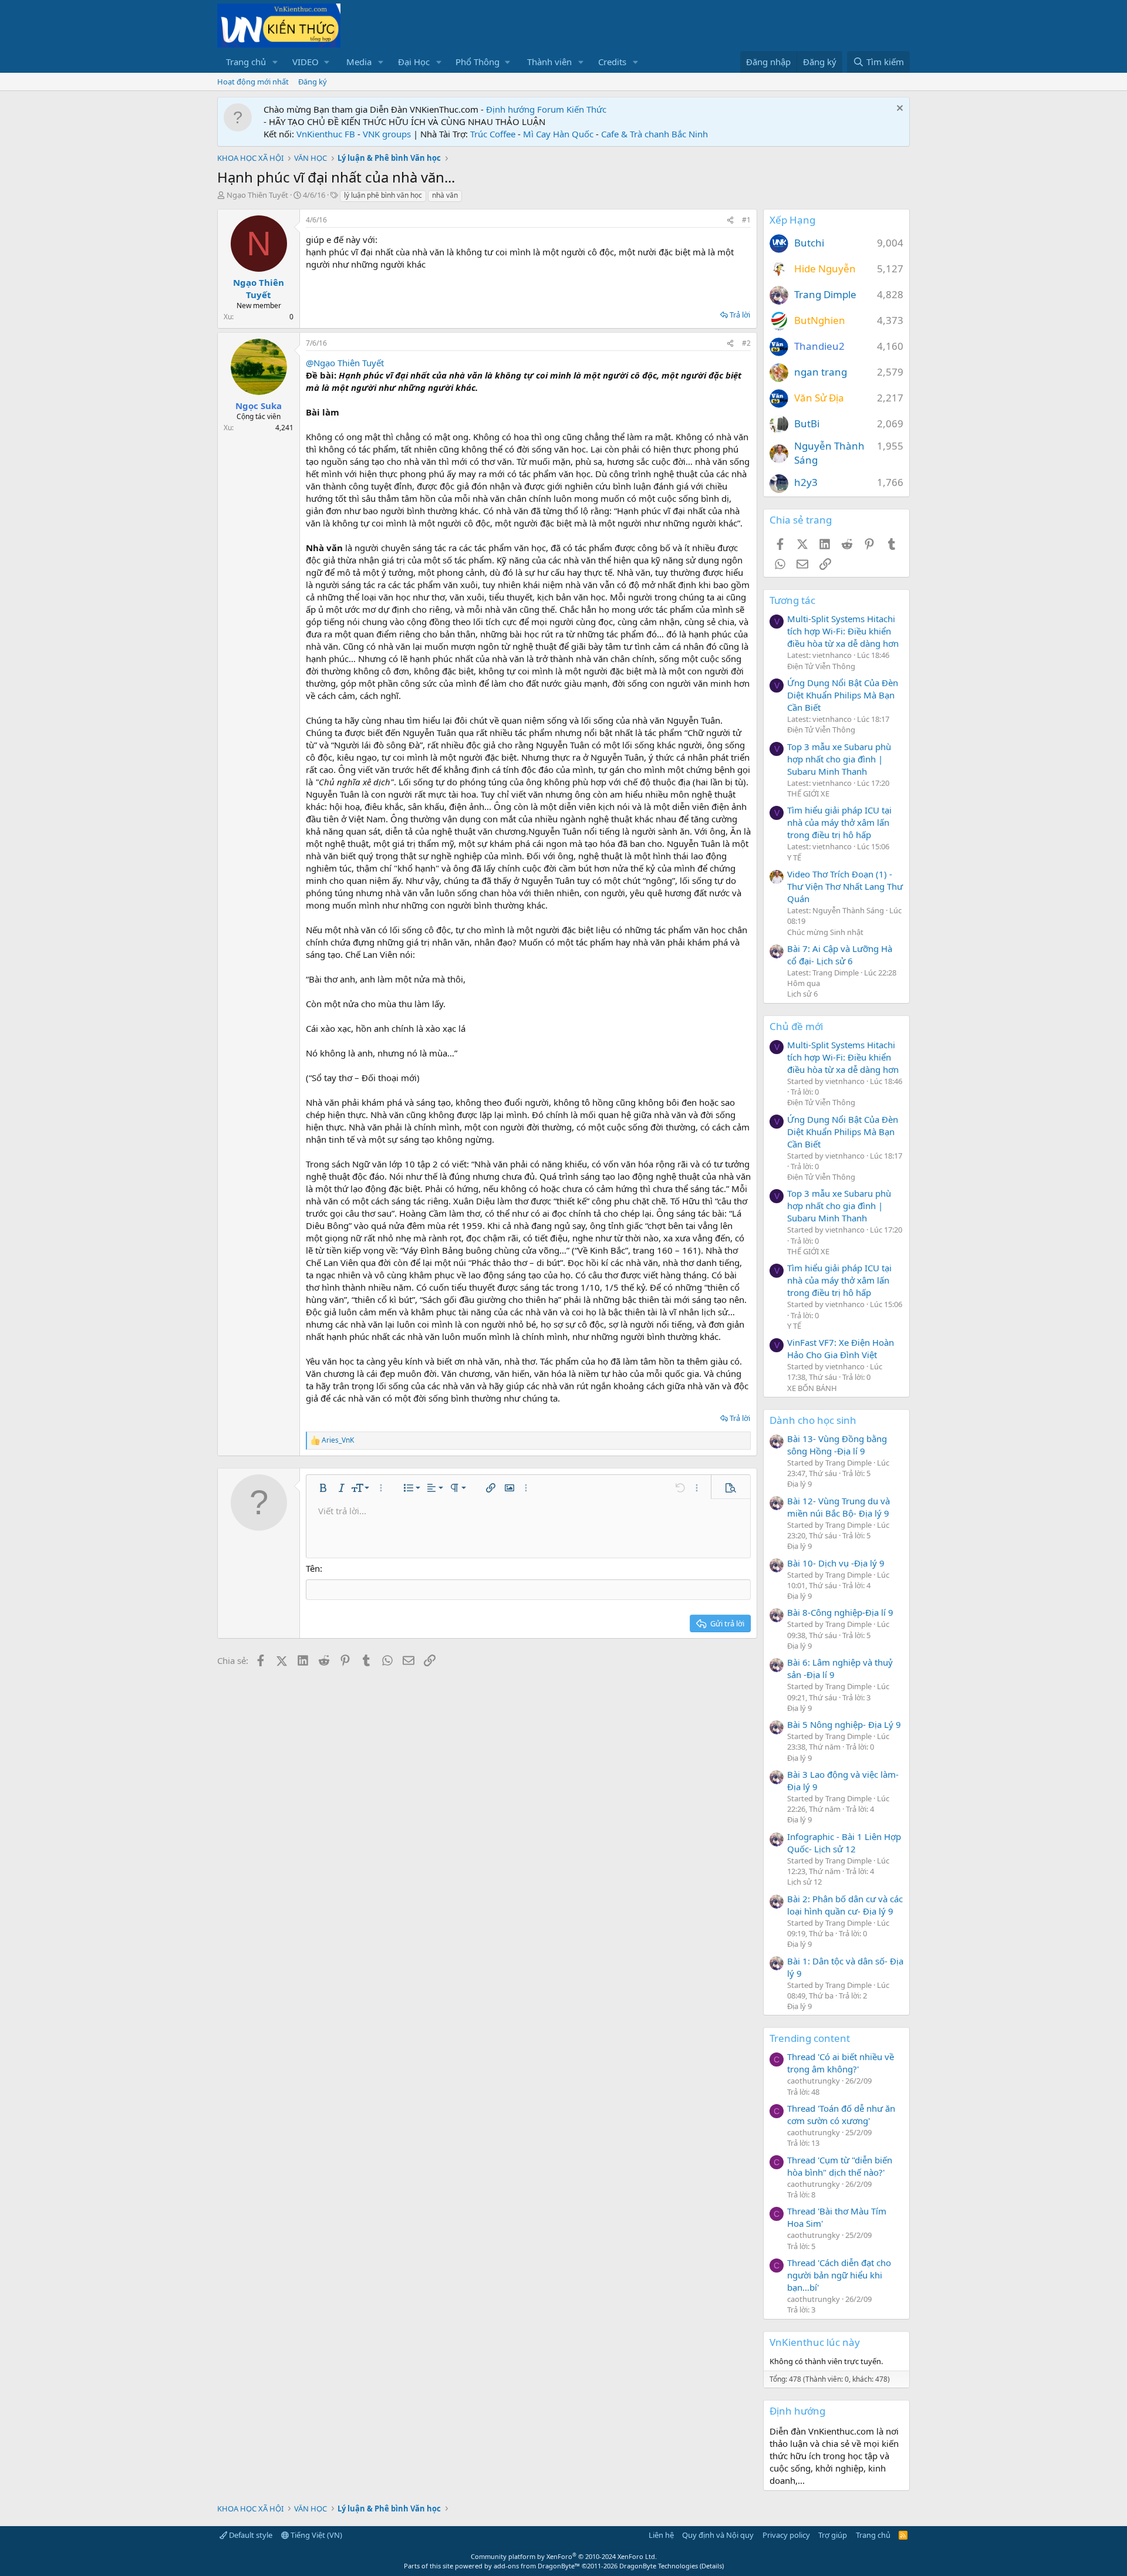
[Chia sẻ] (730, 220)
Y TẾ (794, 857)
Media (359, 62)
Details (712, 2566)
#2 (746, 343)
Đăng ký (313, 82)
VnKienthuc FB (326, 134)
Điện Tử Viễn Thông (821, 666)
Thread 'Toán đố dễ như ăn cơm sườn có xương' (841, 2114)
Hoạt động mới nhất (253, 82)
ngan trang (821, 372)
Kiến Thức (586, 109)
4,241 (284, 428)
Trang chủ (246, 62)
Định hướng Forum (525, 109)
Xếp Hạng (792, 220)
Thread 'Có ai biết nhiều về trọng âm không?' (841, 2063)
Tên (313, 1568)
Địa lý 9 (799, 1484)
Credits (612, 62)
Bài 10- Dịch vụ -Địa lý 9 (836, 1563)
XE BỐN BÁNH (812, 1388)
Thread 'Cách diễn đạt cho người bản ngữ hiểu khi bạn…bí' (839, 2275)
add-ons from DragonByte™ (537, 2566)
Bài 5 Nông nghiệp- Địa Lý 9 (844, 1724)
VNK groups (387, 134)
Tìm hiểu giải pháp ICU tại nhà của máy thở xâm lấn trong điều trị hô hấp (839, 822)
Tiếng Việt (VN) (316, 2535)
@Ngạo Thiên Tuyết (345, 363)
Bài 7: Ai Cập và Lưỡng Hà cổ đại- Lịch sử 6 (840, 955)
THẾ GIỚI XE (808, 794)
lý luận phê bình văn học (383, 195)
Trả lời (740, 315)
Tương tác (792, 600)
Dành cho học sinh (813, 1420)
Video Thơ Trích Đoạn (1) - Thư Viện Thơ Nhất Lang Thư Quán (845, 886)
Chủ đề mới (796, 1026)
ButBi (807, 423)
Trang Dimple (825, 294)
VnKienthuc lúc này (815, 2342)
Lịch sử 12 (804, 1882)
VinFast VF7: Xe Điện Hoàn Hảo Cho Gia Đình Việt (841, 1348)
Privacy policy (786, 2535)
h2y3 (806, 482)
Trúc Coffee (493, 134)
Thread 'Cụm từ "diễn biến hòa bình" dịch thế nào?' (840, 2166)
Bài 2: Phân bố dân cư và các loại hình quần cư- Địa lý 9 (845, 1905)
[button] (275, 62)
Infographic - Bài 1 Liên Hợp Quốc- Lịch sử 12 (844, 1843)
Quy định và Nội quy (718, 2535)
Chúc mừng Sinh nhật (825, 932)
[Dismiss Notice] (898, 109)
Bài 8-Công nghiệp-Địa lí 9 (840, 1612)
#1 (746, 220)
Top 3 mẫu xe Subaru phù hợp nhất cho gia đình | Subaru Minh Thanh (839, 759)
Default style (250, 2535)
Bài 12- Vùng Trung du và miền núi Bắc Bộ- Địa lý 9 (838, 1507)
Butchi (809, 243)
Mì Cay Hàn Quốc (558, 134)
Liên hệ (661, 2535)
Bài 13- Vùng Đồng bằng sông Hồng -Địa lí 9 (837, 1445)
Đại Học (414, 62)
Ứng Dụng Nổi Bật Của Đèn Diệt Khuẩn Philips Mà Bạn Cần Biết (843, 695)
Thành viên (549, 62)
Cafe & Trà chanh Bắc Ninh (654, 134)
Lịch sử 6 (802, 994)
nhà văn (445, 195)
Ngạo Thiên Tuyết (257, 195)
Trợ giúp (833, 2535)
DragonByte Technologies (659, 2566)
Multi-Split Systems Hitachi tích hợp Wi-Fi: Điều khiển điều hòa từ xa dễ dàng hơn (843, 631)
